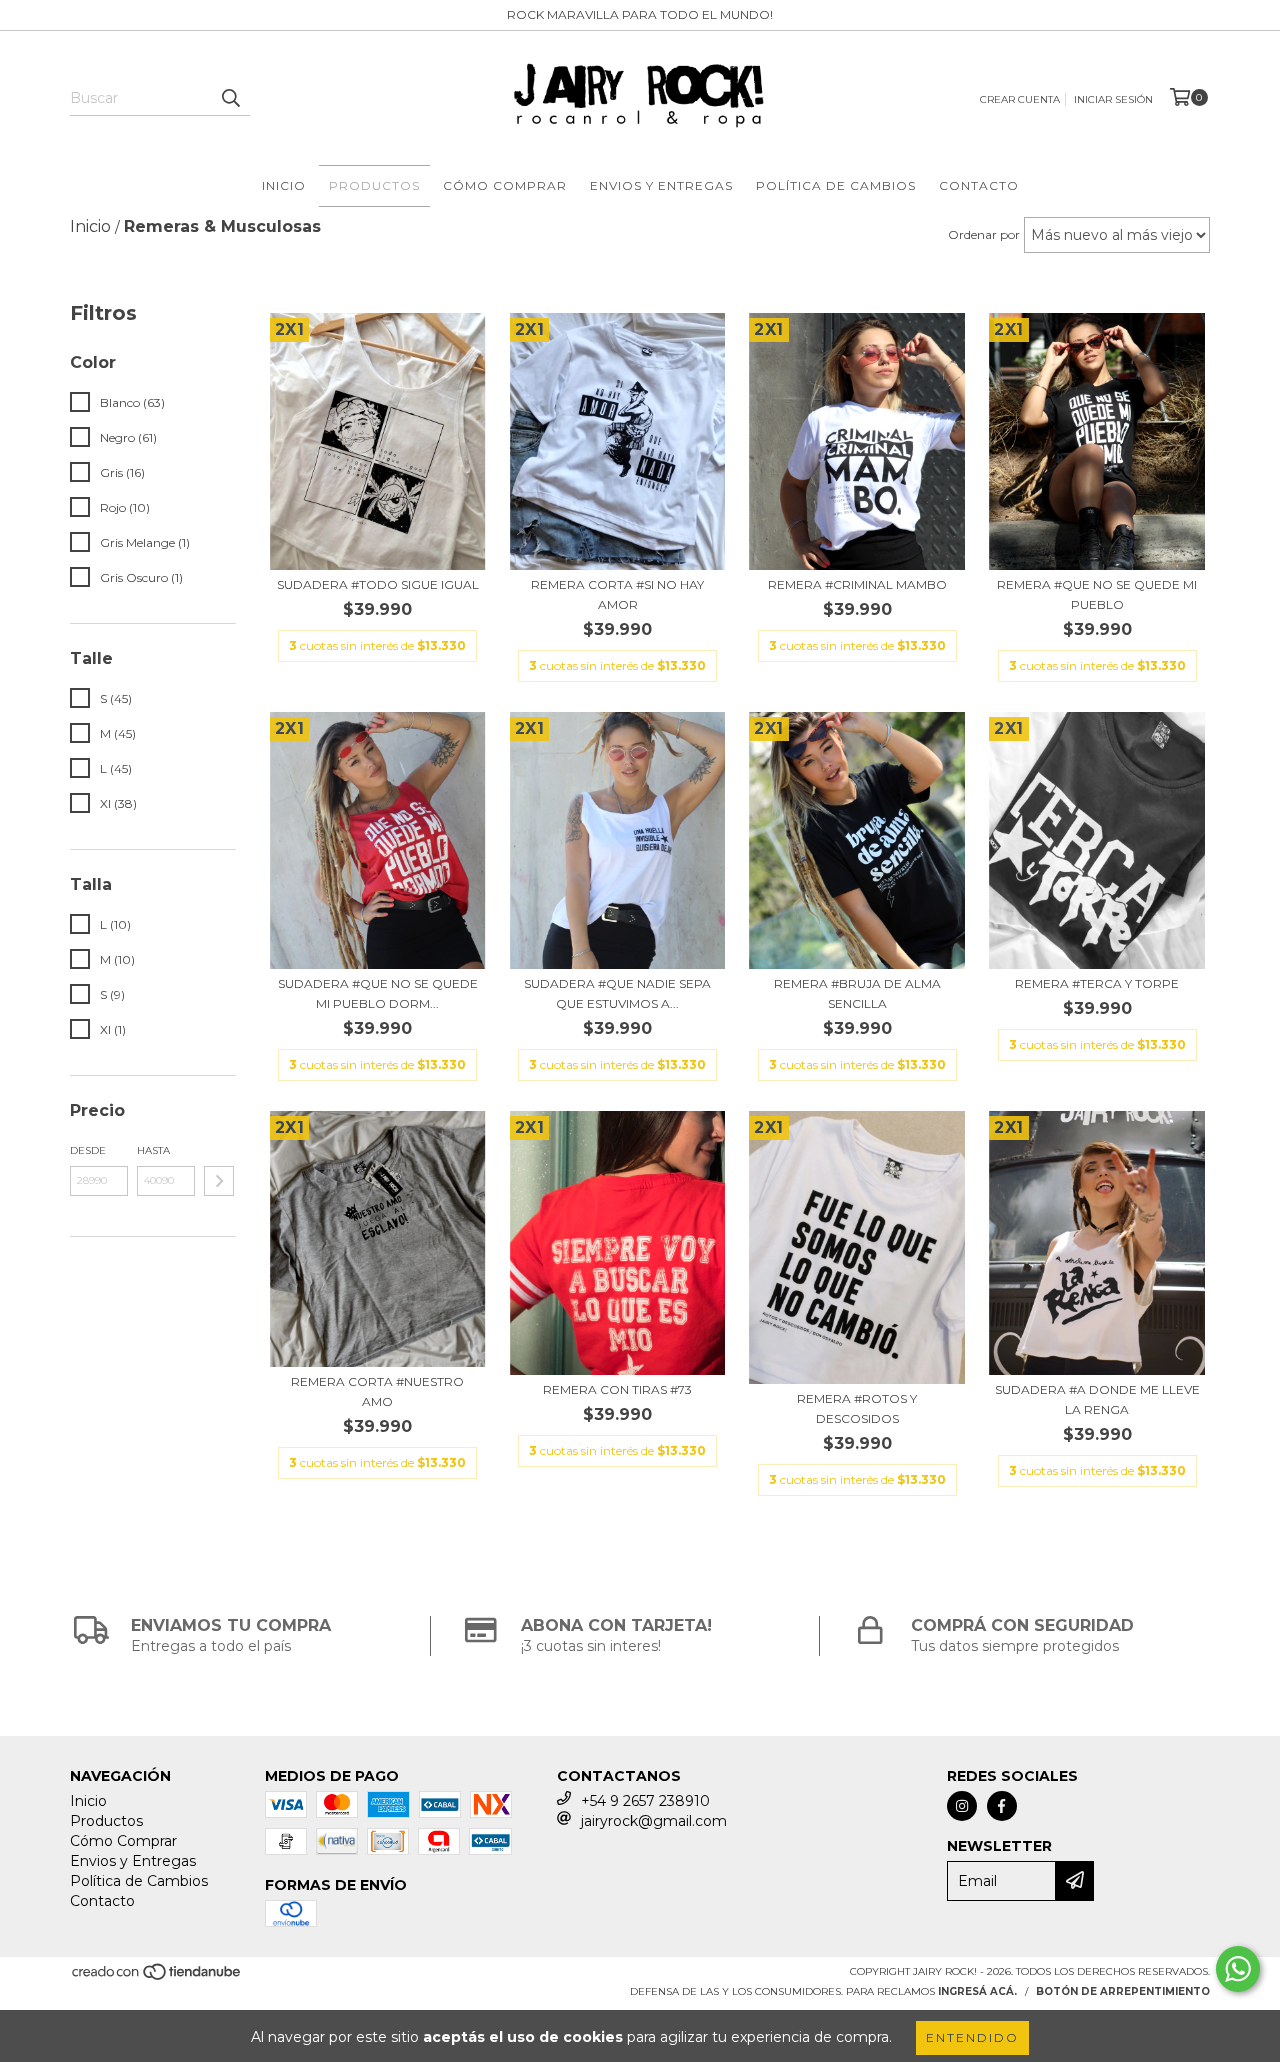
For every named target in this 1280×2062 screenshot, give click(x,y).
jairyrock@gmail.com (654, 1821)
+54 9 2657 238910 (645, 1801)
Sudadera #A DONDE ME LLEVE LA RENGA (1097, 1399)
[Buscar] (230, 98)
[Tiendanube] (157, 1977)
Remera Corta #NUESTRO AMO (377, 1391)
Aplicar (219, 1181)
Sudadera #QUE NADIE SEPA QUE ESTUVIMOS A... (617, 993)
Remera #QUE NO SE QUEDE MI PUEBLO (1097, 594)
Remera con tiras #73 (617, 1389)
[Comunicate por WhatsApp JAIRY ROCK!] (1238, 1969)
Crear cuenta (1020, 99)
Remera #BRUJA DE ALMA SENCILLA (857, 993)
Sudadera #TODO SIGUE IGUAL (378, 584)
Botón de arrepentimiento (1123, 1991)
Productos (374, 185)
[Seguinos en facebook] (1002, 1806)
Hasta (153, 1150)
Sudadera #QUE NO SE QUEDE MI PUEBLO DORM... (378, 993)
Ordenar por (984, 234)
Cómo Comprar (505, 185)
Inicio (284, 185)
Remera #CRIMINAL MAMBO (857, 584)
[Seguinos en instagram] (962, 1806)
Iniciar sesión (1113, 99)
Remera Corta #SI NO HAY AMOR (617, 594)
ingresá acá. (977, 1991)
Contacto (979, 185)
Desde (88, 1150)
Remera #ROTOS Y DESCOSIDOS (857, 1408)
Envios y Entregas (661, 185)
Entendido (972, 2037)
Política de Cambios (836, 185)
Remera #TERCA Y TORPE (1097, 983)
